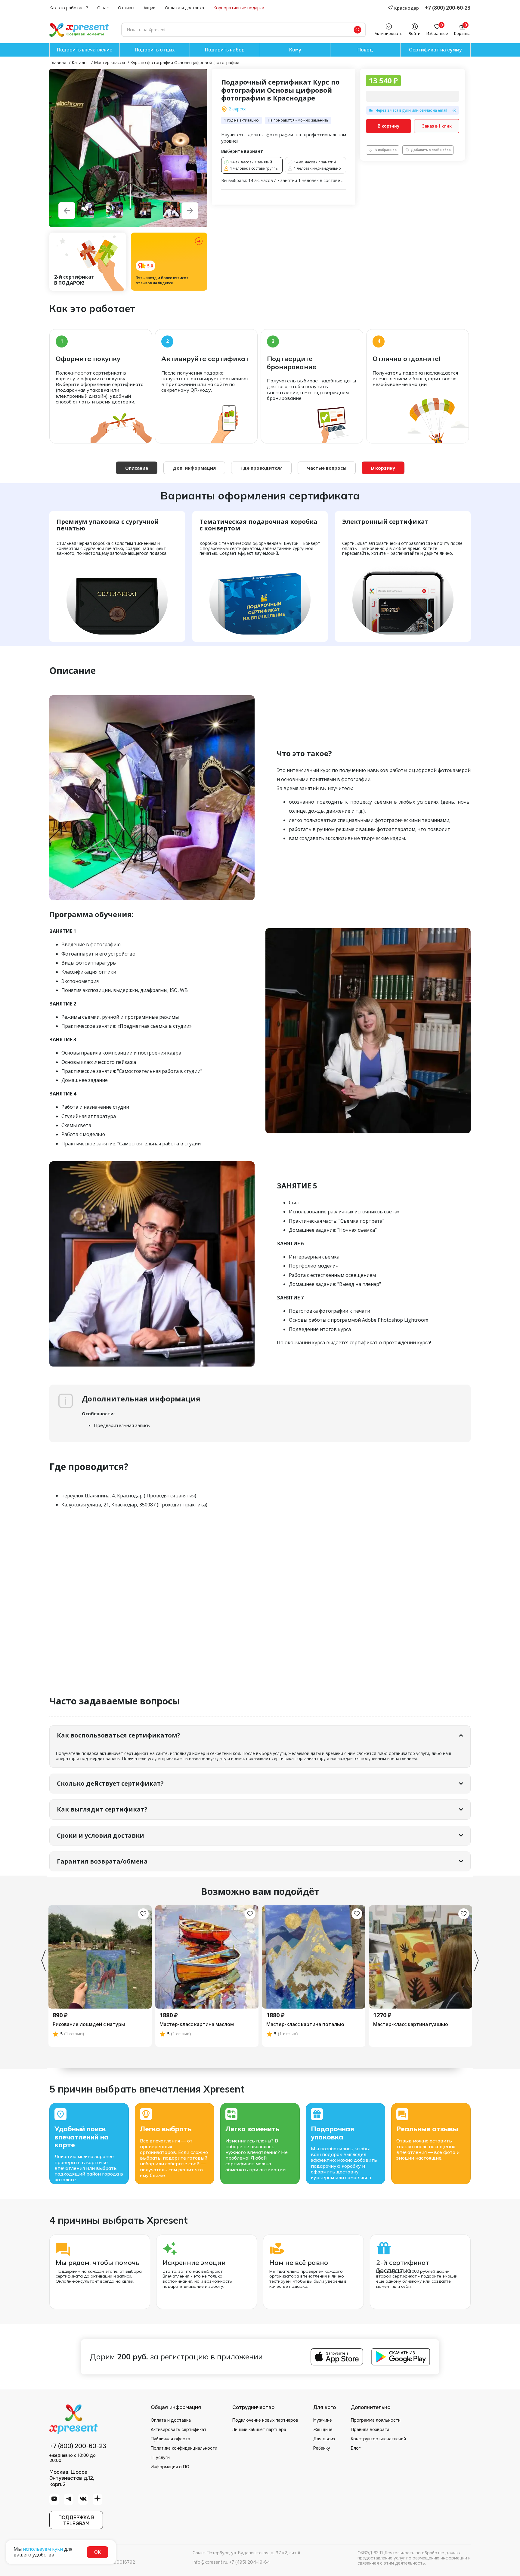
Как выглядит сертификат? (102, 1809)
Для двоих (324, 2439)
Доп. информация (194, 468)
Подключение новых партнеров (265, 2420)
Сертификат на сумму (435, 50)
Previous (43, 1960)
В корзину (388, 126)
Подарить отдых (155, 50)
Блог (356, 2448)
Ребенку (322, 2448)
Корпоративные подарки (239, 8)
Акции (150, 8)
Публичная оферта (170, 2439)
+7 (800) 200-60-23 (448, 8)
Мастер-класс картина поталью (305, 2025)
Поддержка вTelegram (76, 2520)
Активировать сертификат (179, 2429)
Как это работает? (69, 8)
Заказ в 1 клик (437, 126)
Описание (137, 468)
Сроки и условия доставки (101, 1835)
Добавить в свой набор (431, 150)
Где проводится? (261, 468)
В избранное (386, 150)
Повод (365, 50)
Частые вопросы (327, 468)
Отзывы (126, 8)
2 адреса (238, 109)
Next (477, 1960)
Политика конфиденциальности (184, 2448)
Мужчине (323, 2420)
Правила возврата (370, 2429)
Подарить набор (225, 50)
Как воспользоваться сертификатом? (119, 1735)
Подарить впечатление (85, 50)
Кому (295, 50)
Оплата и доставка (184, 8)
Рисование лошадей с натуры (89, 2025)
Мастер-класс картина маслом (197, 2025)
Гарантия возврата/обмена (102, 1861)
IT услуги (160, 2457)
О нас (103, 8)
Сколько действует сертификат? (110, 1783)
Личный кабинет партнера (259, 2429)
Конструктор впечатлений (378, 2439)
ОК (97, 2552)
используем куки (43, 2549)
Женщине (323, 2429)
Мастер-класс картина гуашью (411, 2025)
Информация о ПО (170, 2467)
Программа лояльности (376, 2420)
